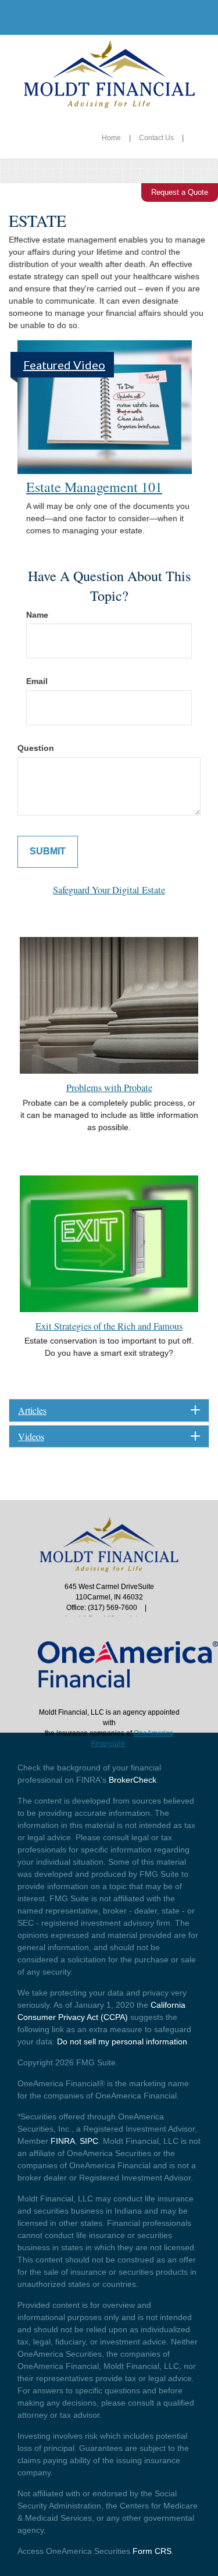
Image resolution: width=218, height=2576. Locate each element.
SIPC (89, 2141)
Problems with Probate (109, 1088)
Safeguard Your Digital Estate (109, 890)
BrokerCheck (133, 1780)
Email (37, 681)
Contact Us (156, 138)
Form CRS (152, 2551)
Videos (31, 1437)
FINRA (63, 2141)
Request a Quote (180, 192)
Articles (32, 1410)
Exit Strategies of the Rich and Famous (109, 1326)
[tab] (109, 1410)
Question (36, 748)
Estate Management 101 (94, 487)
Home (111, 138)
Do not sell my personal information (122, 2041)
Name (37, 615)
